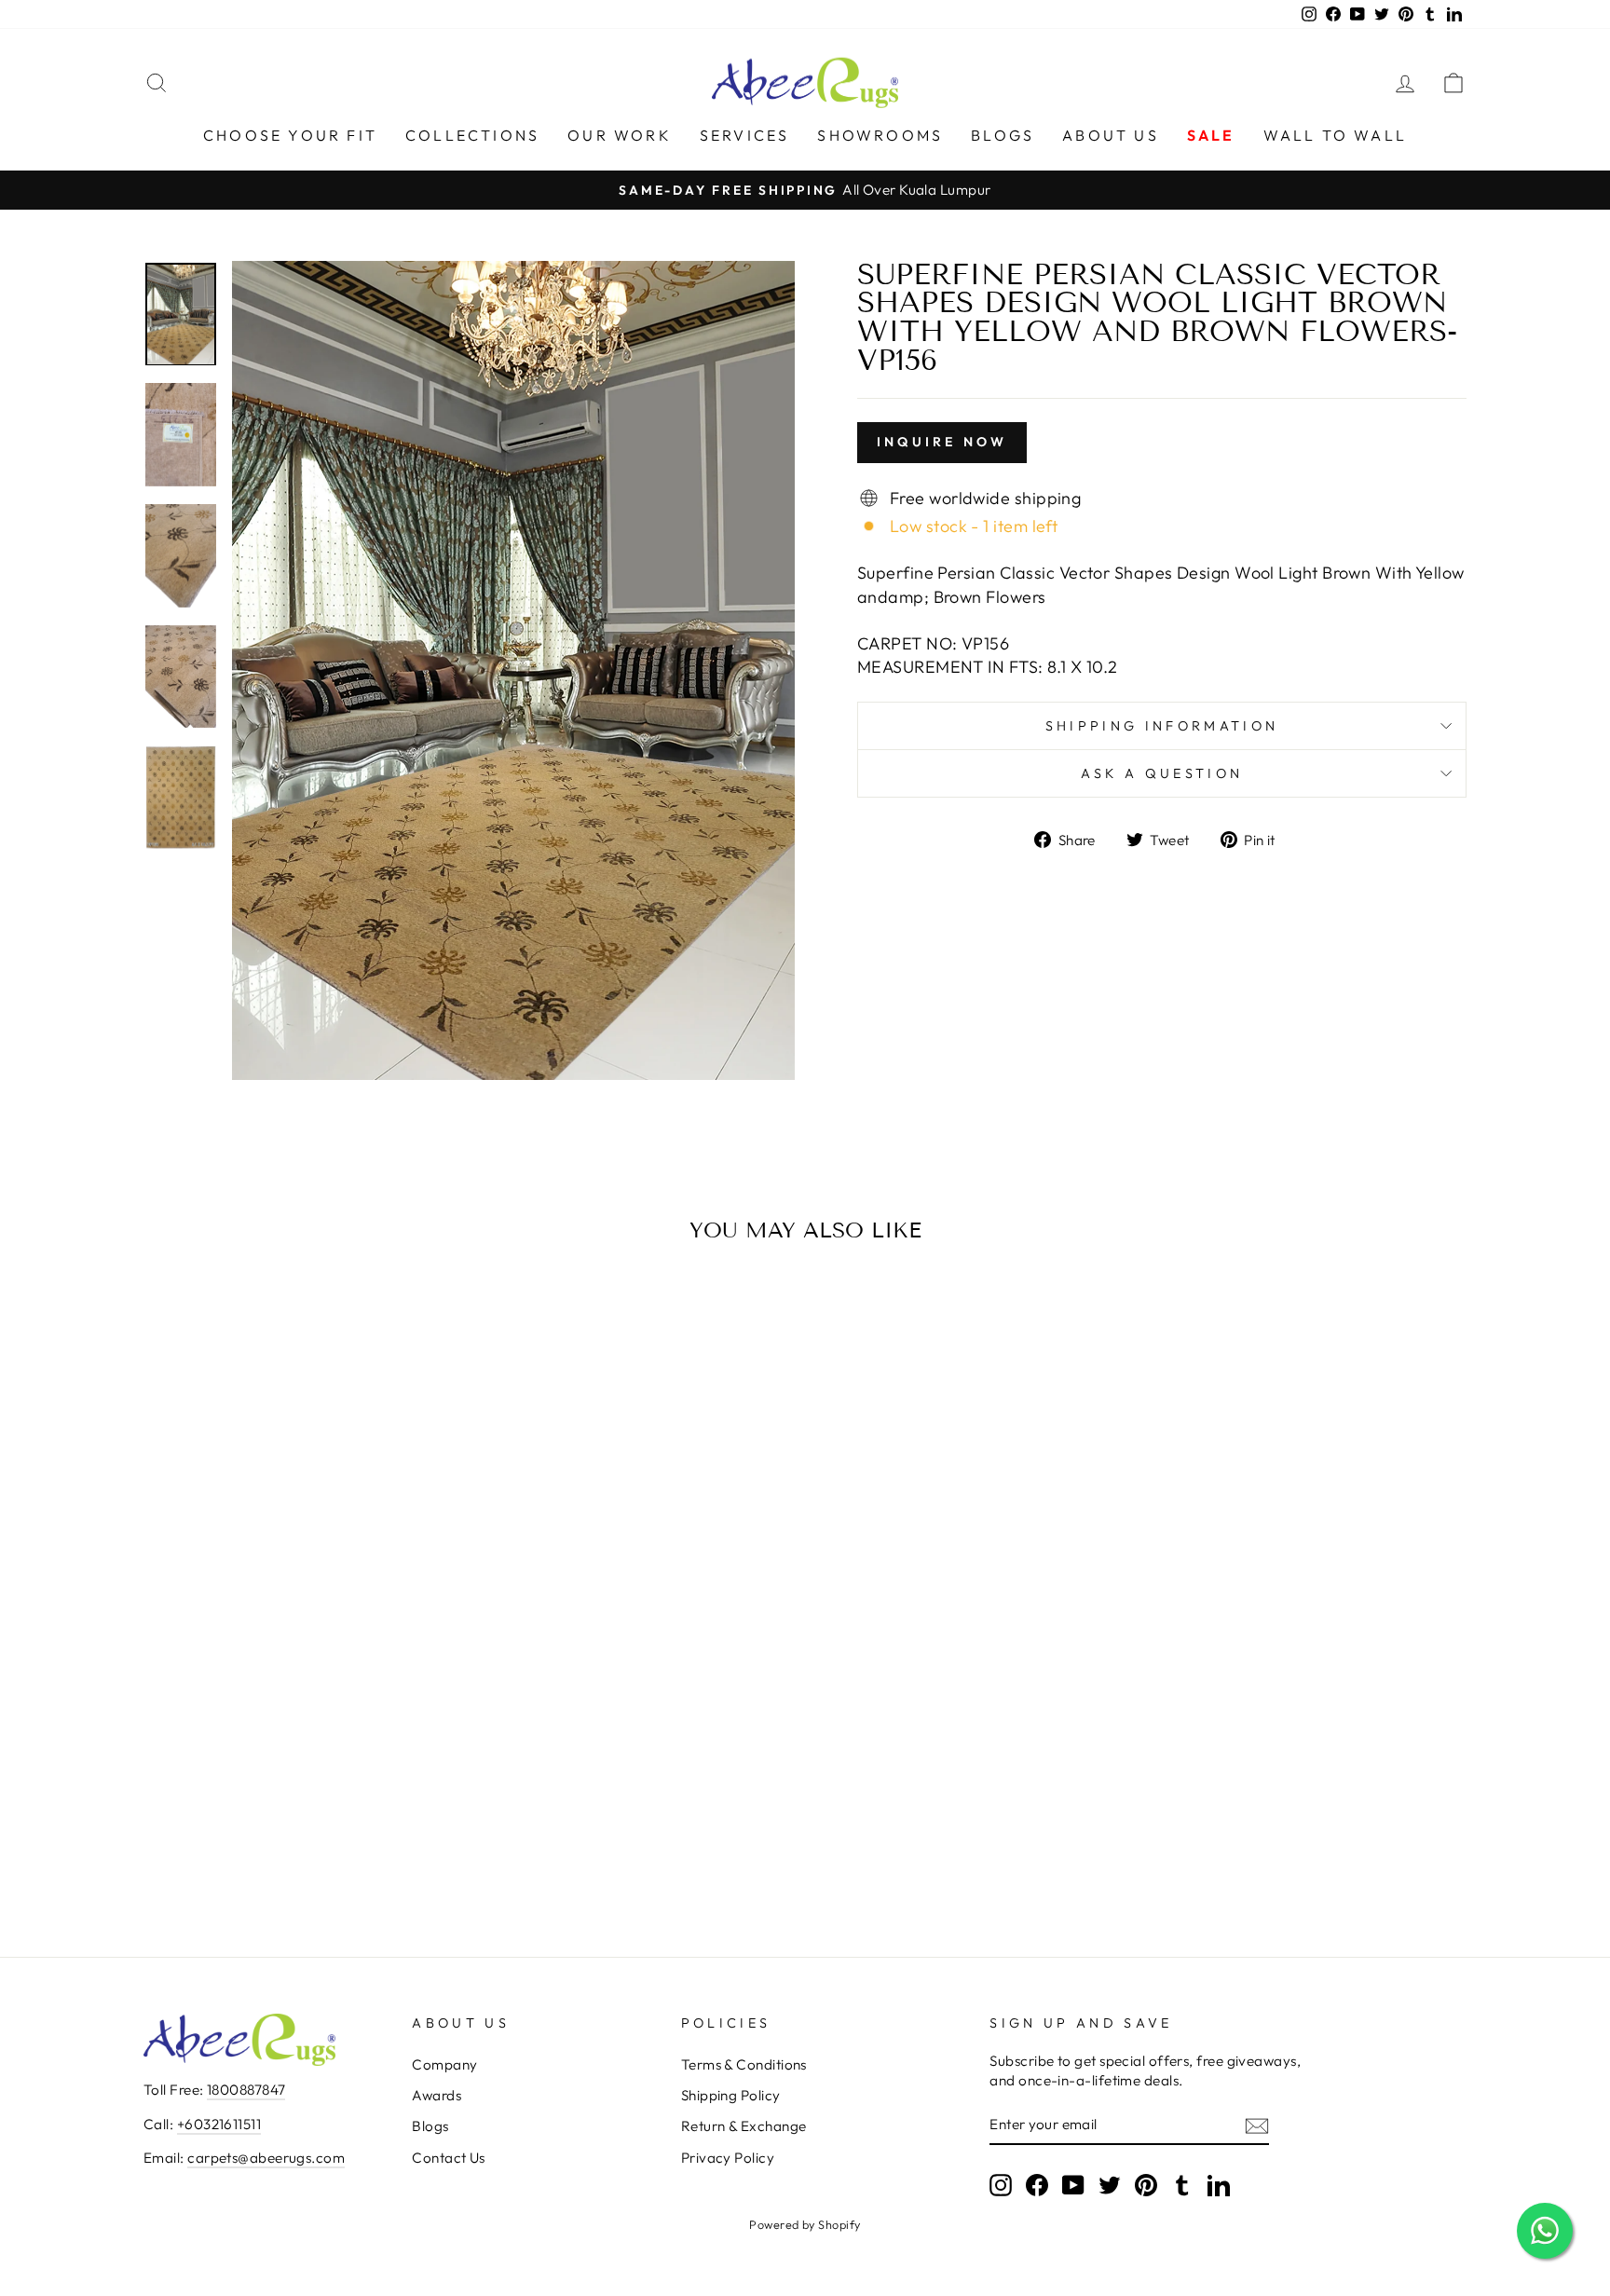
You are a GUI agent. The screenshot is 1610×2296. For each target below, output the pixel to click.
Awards (437, 2095)
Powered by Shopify (805, 2224)
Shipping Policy (731, 2095)
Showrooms (880, 135)
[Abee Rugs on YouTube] (1073, 2184)
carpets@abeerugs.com (266, 2158)
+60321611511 (219, 2124)
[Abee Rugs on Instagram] (1001, 2184)
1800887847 (246, 2090)
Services (745, 135)
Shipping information (1162, 726)
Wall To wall (1335, 135)
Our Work (620, 135)
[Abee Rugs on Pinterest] (1146, 2184)
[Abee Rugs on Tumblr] (1182, 2184)
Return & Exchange (744, 2126)
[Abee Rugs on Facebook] (1037, 2184)
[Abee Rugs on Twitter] (1110, 2184)
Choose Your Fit (290, 135)
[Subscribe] (1257, 2125)
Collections (472, 135)
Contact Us (449, 2158)
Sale (1211, 135)
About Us (1111, 135)
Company (444, 2064)
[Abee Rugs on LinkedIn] (1219, 2184)
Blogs (1003, 135)
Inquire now (942, 442)
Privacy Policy (728, 2158)
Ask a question (1162, 773)
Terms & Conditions (744, 2064)
